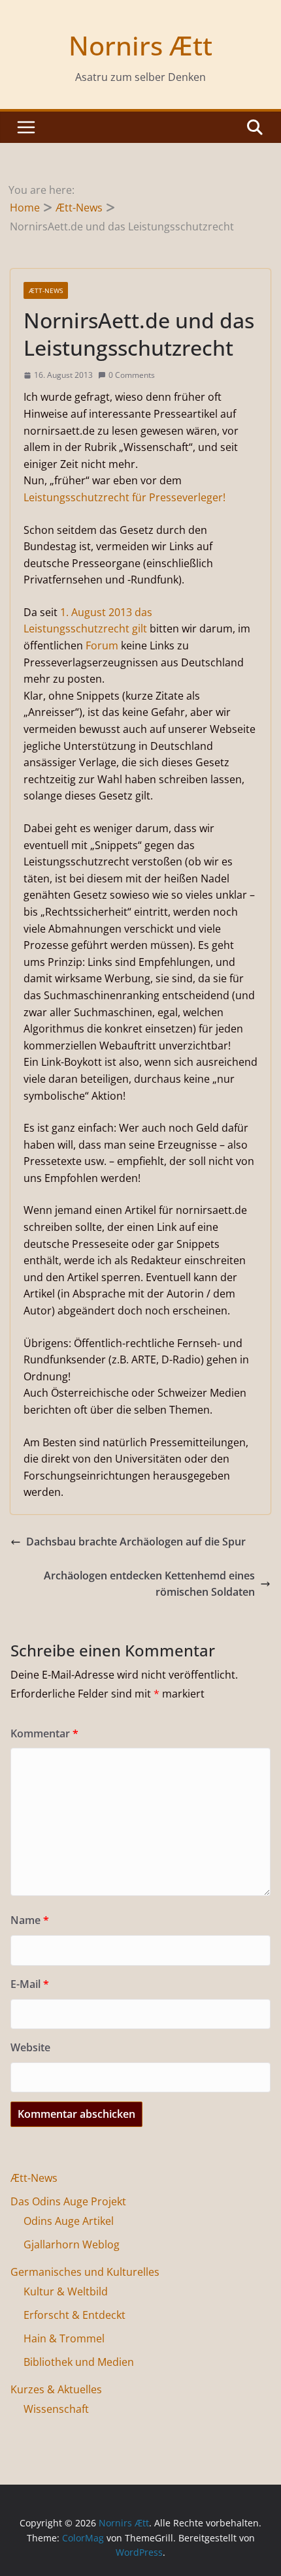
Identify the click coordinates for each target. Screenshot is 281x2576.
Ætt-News (46, 290)
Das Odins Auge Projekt (68, 2201)
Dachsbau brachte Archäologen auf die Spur (136, 1542)
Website (30, 2047)
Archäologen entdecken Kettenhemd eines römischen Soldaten (149, 1584)
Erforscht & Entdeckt (74, 2315)
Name (30, 1920)
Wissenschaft (56, 2409)
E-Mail (30, 1984)
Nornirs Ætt (140, 45)
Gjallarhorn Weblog (72, 2244)
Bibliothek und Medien (79, 2362)
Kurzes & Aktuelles (56, 2389)
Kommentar (44, 1733)
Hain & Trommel (64, 2338)
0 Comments (132, 375)
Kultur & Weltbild (66, 2291)
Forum (102, 645)
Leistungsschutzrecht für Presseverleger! (124, 497)
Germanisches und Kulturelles (85, 2272)
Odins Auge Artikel (69, 2221)
